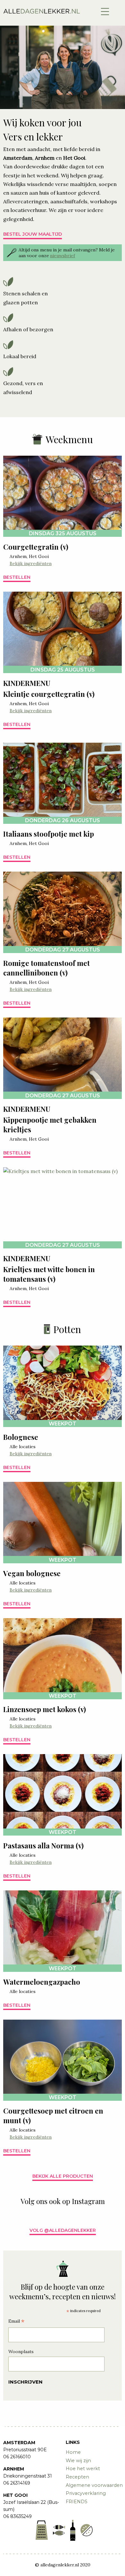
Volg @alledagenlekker (63, 2230)
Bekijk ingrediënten (31, 563)
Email (16, 2322)
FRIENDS (77, 2502)
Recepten (77, 2477)
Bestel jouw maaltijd (33, 234)
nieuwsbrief (63, 256)
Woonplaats (21, 2352)
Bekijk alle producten (63, 2176)
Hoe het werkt (83, 2469)
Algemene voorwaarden (94, 2485)
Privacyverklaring (86, 2493)
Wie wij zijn (78, 2461)
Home (73, 2452)
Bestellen (17, 577)
